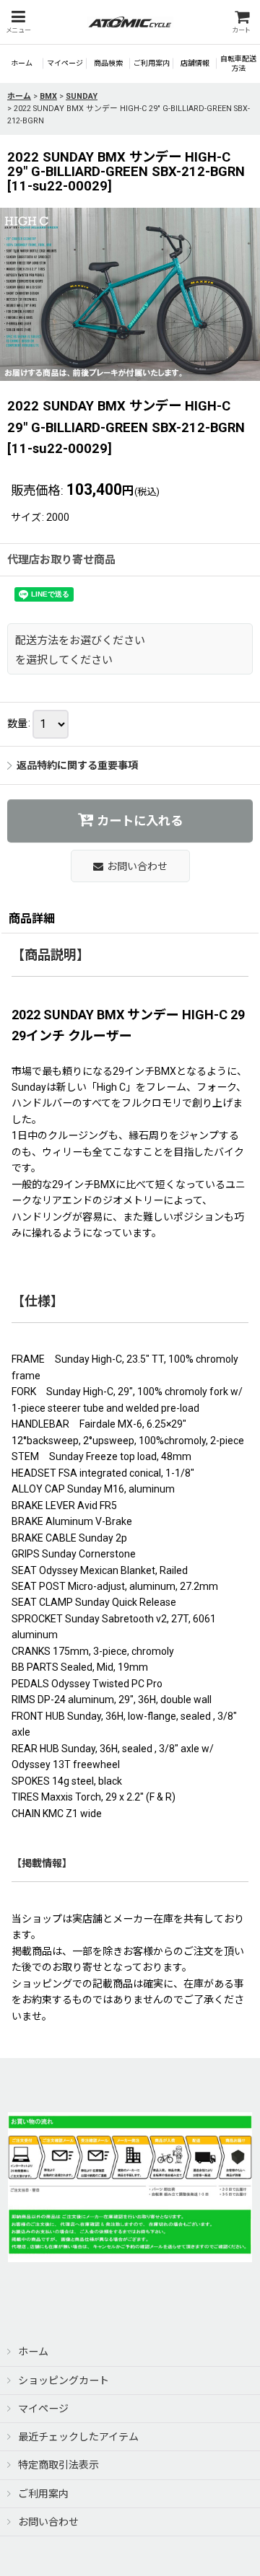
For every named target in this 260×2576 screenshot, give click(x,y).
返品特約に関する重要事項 (77, 765)
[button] (18, 22)
